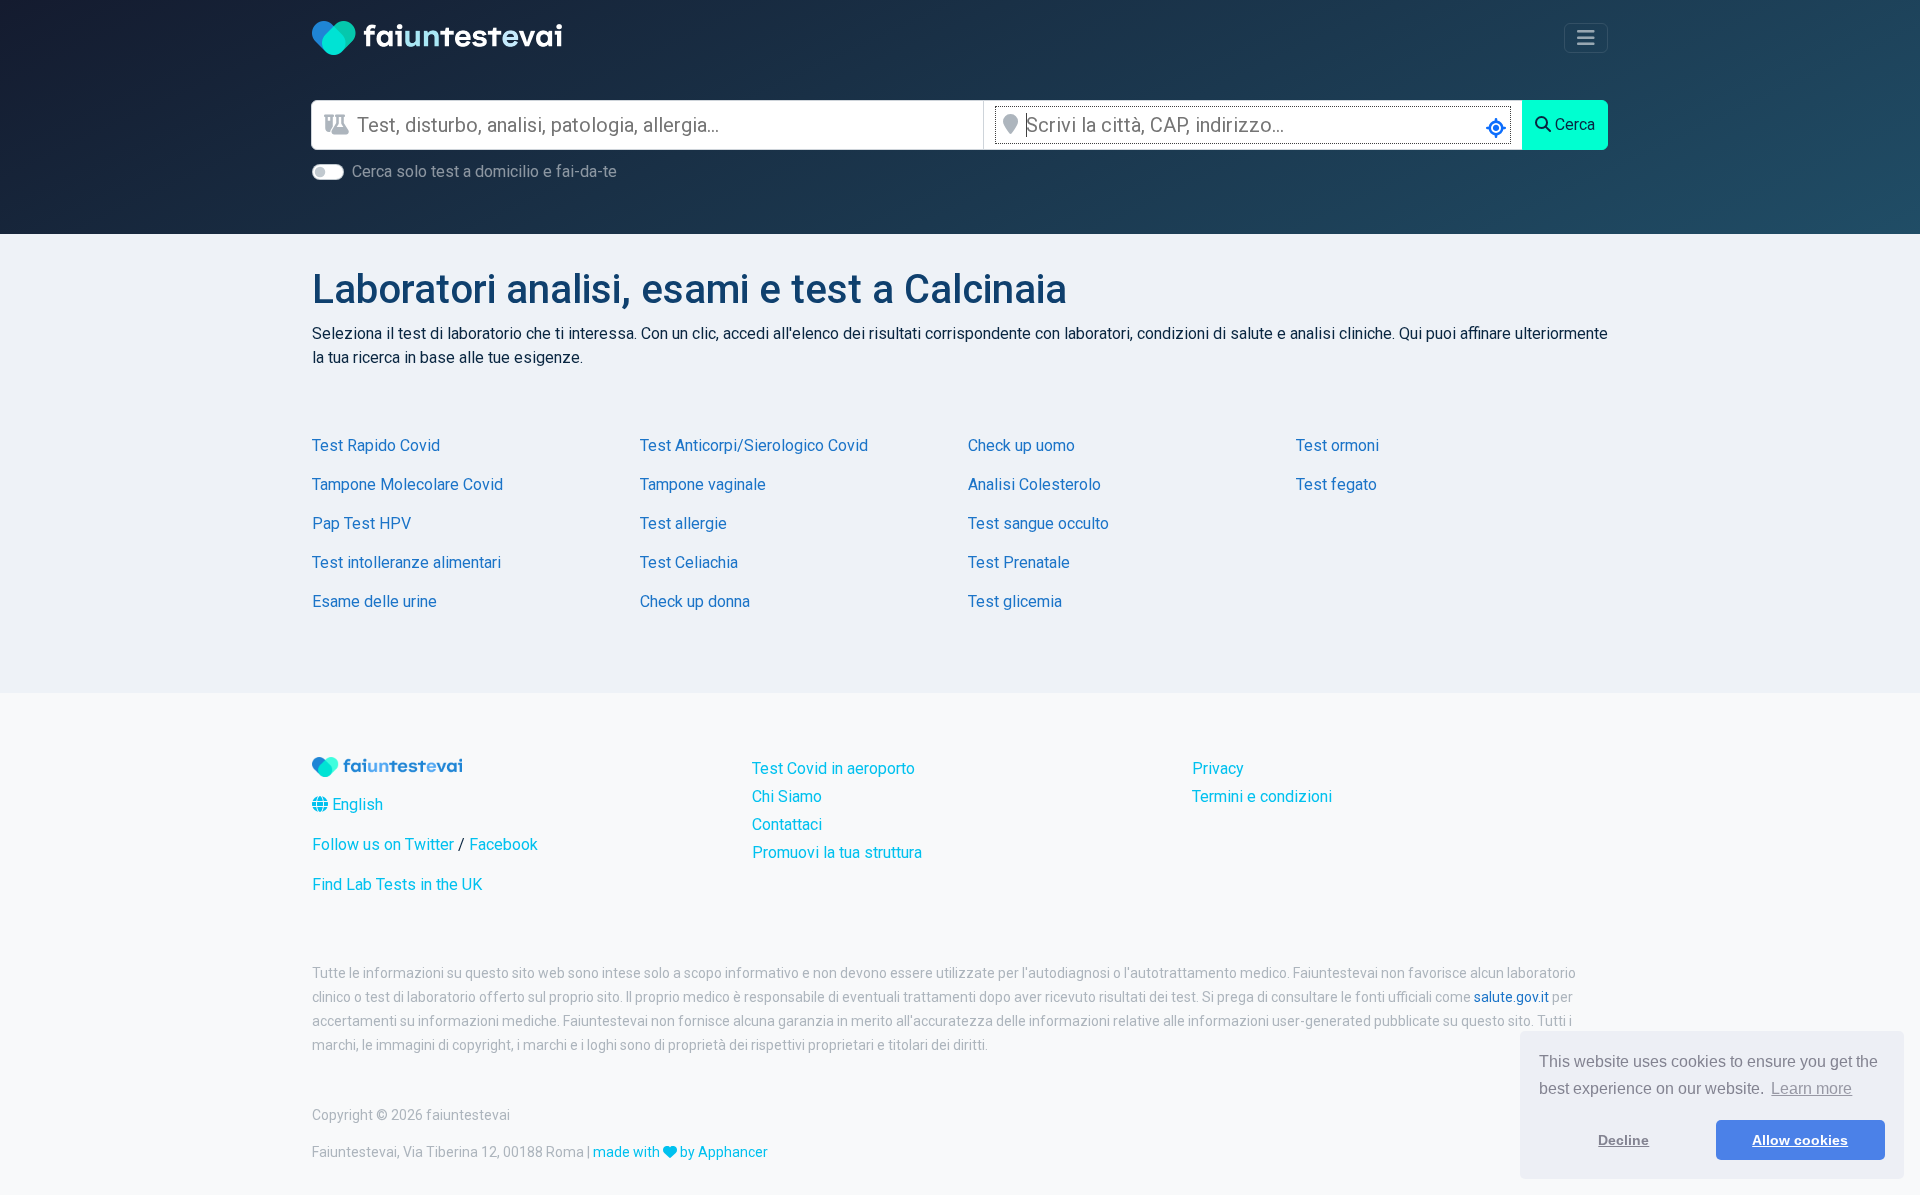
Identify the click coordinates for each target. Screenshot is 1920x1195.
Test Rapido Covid (376, 445)
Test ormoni (1337, 445)
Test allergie (683, 523)
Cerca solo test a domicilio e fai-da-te (484, 171)
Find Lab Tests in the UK (397, 884)
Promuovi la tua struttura (837, 852)
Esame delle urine (374, 601)
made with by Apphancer (680, 1152)
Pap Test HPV (361, 523)
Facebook (503, 844)
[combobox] (670, 125)
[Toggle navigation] (1586, 38)
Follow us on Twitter (383, 844)
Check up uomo (1021, 445)
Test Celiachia (689, 562)
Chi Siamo (787, 796)
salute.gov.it (1511, 997)
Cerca (1573, 124)
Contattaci (787, 824)
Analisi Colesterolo (1034, 484)
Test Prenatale (1019, 562)
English (355, 804)
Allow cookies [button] (1800, 1140)
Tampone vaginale (703, 484)
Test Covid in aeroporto (833, 768)
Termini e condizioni (1262, 796)
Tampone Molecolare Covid (407, 484)
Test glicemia (1015, 601)
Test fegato (1336, 484)
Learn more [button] (1811, 1088)
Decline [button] (1623, 1140)
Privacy (1218, 768)
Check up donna (695, 601)
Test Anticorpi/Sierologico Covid (754, 445)
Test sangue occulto (1038, 523)
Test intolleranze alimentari (406, 562)
